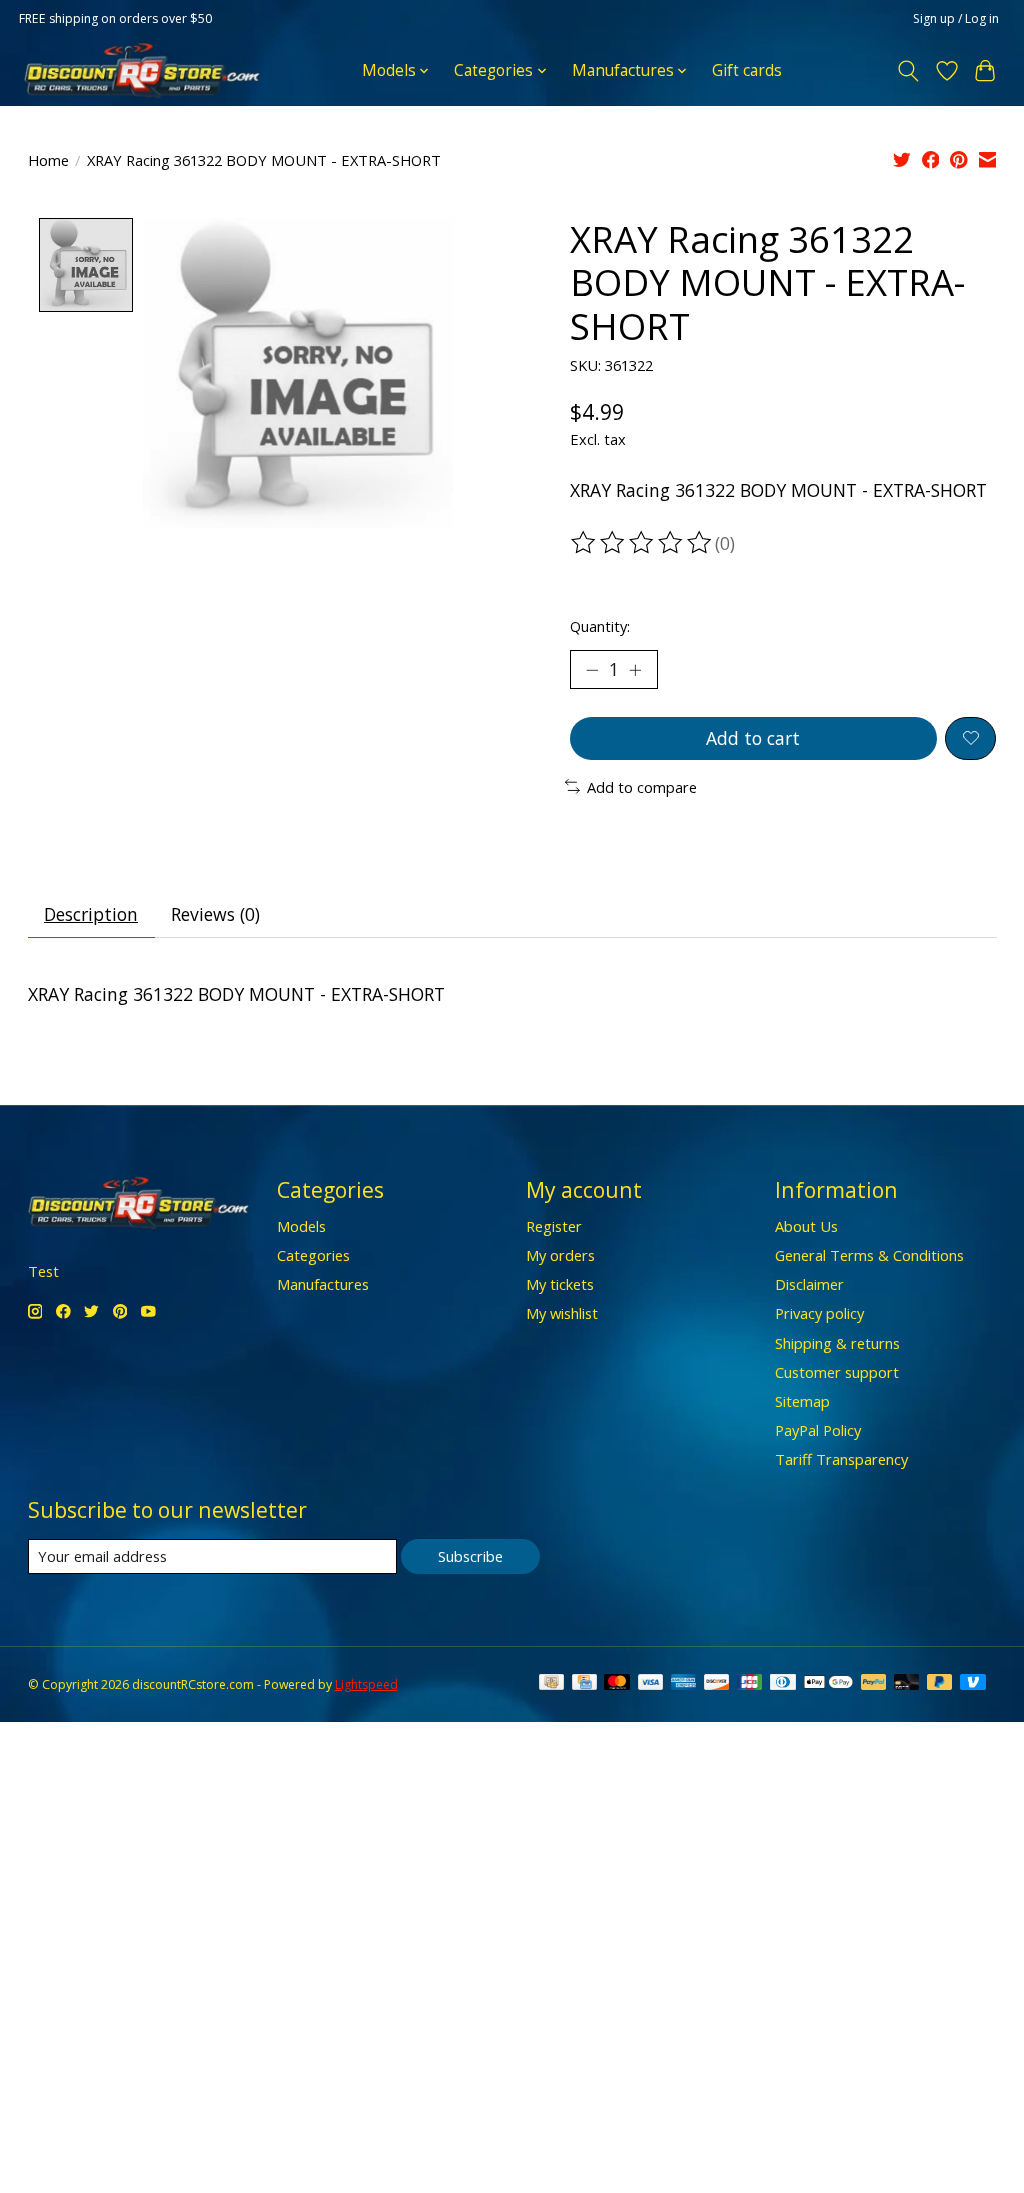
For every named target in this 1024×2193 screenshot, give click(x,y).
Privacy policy (819, 1313)
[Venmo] (973, 1684)
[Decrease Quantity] (592, 670)
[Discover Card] (717, 1684)
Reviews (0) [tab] (215, 914)
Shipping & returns (837, 1343)
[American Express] (684, 1684)
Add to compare (642, 787)
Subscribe (470, 1556)
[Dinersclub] (783, 1684)
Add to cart (753, 738)
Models (301, 1226)
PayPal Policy (818, 1430)
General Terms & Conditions (869, 1255)
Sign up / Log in (956, 18)
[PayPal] (874, 1684)
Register (554, 1226)
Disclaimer (809, 1284)
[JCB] (750, 1684)
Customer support (837, 1372)
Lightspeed (366, 1684)
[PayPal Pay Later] (940, 1684)
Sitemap (802, 1401)
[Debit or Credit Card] (907, 1684)
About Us (806, 1226)
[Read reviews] (643, 543)
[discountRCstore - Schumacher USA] (142, 70)
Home (48, 160)
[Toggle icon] (907, 71)
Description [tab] (91, 914)
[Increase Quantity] (635, 670)
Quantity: (600, 626)
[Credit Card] (584, 1684)
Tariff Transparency (841, 1459)
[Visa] (651, 1684)
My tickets (560, 1284)
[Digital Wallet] (828, 1684)
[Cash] (551, 1684)
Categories (313, 1255)
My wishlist (562, 1313)
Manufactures (323, 1284)
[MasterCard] (617, 1684)
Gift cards (747, 70)
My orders (560, 1255)
